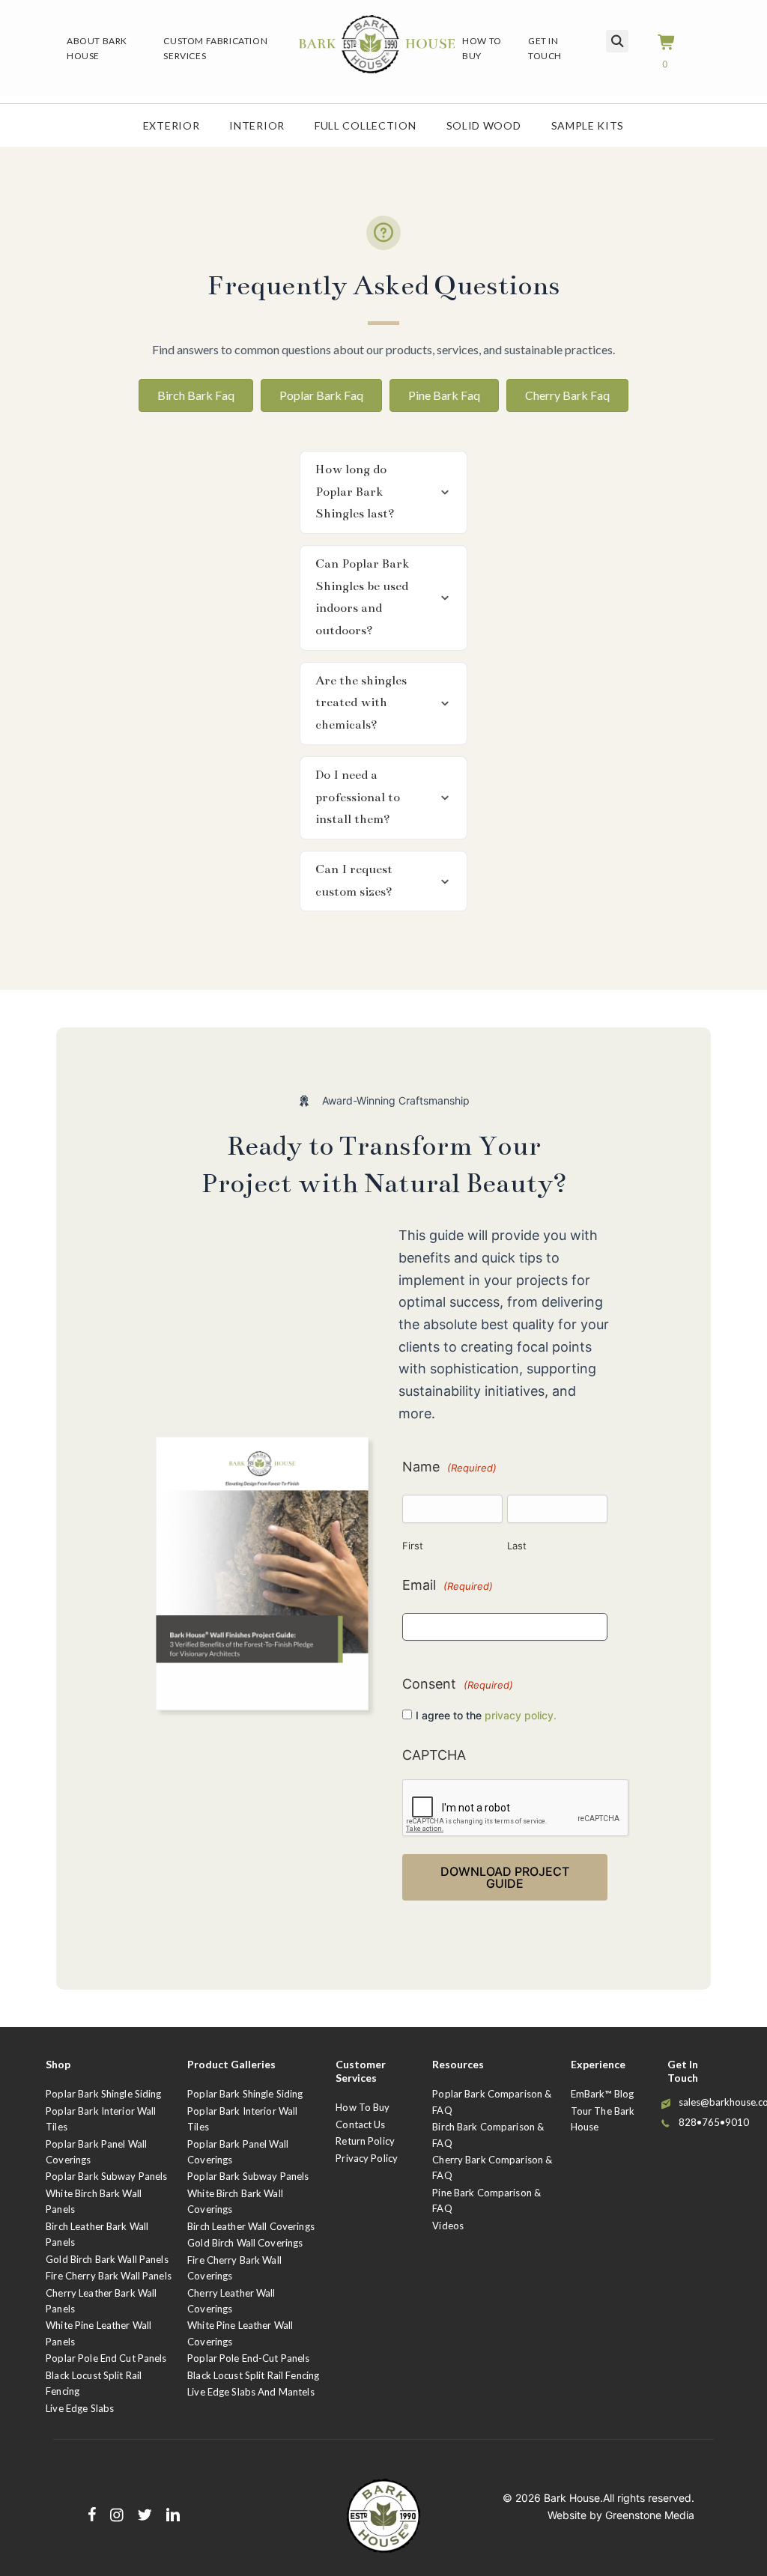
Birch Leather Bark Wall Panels (97, 2234)
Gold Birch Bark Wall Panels (107, 2259)
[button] (383, 492)
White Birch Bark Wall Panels (94, 2201)
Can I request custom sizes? (354, 881)
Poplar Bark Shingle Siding (103, 2094)
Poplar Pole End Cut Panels (106, 2358)
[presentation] (516, 1808)
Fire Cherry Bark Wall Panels (109, 2276)
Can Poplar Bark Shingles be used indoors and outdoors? (363, 597)
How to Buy (363, 2107)
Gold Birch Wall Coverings (245, 2243)
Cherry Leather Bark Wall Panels (101, 2301)
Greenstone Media (650, 2515)
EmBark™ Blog (603, 2094)
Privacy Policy (367, 2158)
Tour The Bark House (603, 2119)
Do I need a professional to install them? (358, 797)
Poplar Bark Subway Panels (106, 2176)
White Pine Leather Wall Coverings (240, 2333)
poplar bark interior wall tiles (242, 2119)
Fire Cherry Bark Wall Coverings (234, 2268)
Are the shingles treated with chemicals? (361, 703)
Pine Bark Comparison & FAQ (486, 2200)
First (413, 1546)
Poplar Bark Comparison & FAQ (492, 2102)
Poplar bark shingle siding (245, 2094)
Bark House (572, 2498)
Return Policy (365, 2141)
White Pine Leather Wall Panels (98, 2333)
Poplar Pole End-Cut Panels (248, 2358)
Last (517, 1546)
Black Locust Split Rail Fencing (94, 2383)
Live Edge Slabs (80, 2408)
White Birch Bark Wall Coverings (235, 2201)
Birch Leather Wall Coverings (251, 2226)
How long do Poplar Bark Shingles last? (355, 492)
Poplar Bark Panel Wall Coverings (96, 2152)
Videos (448, 2226)
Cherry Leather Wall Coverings (231, 2301)
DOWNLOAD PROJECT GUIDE (505, 1877)
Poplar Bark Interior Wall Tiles (101, 2119)
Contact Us (360, 2124)
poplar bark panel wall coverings (238, 2152)
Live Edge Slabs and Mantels (251, 2392)
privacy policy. (521, 1715)
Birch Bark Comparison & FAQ (488, 2135)
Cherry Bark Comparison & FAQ (492, 2168)
